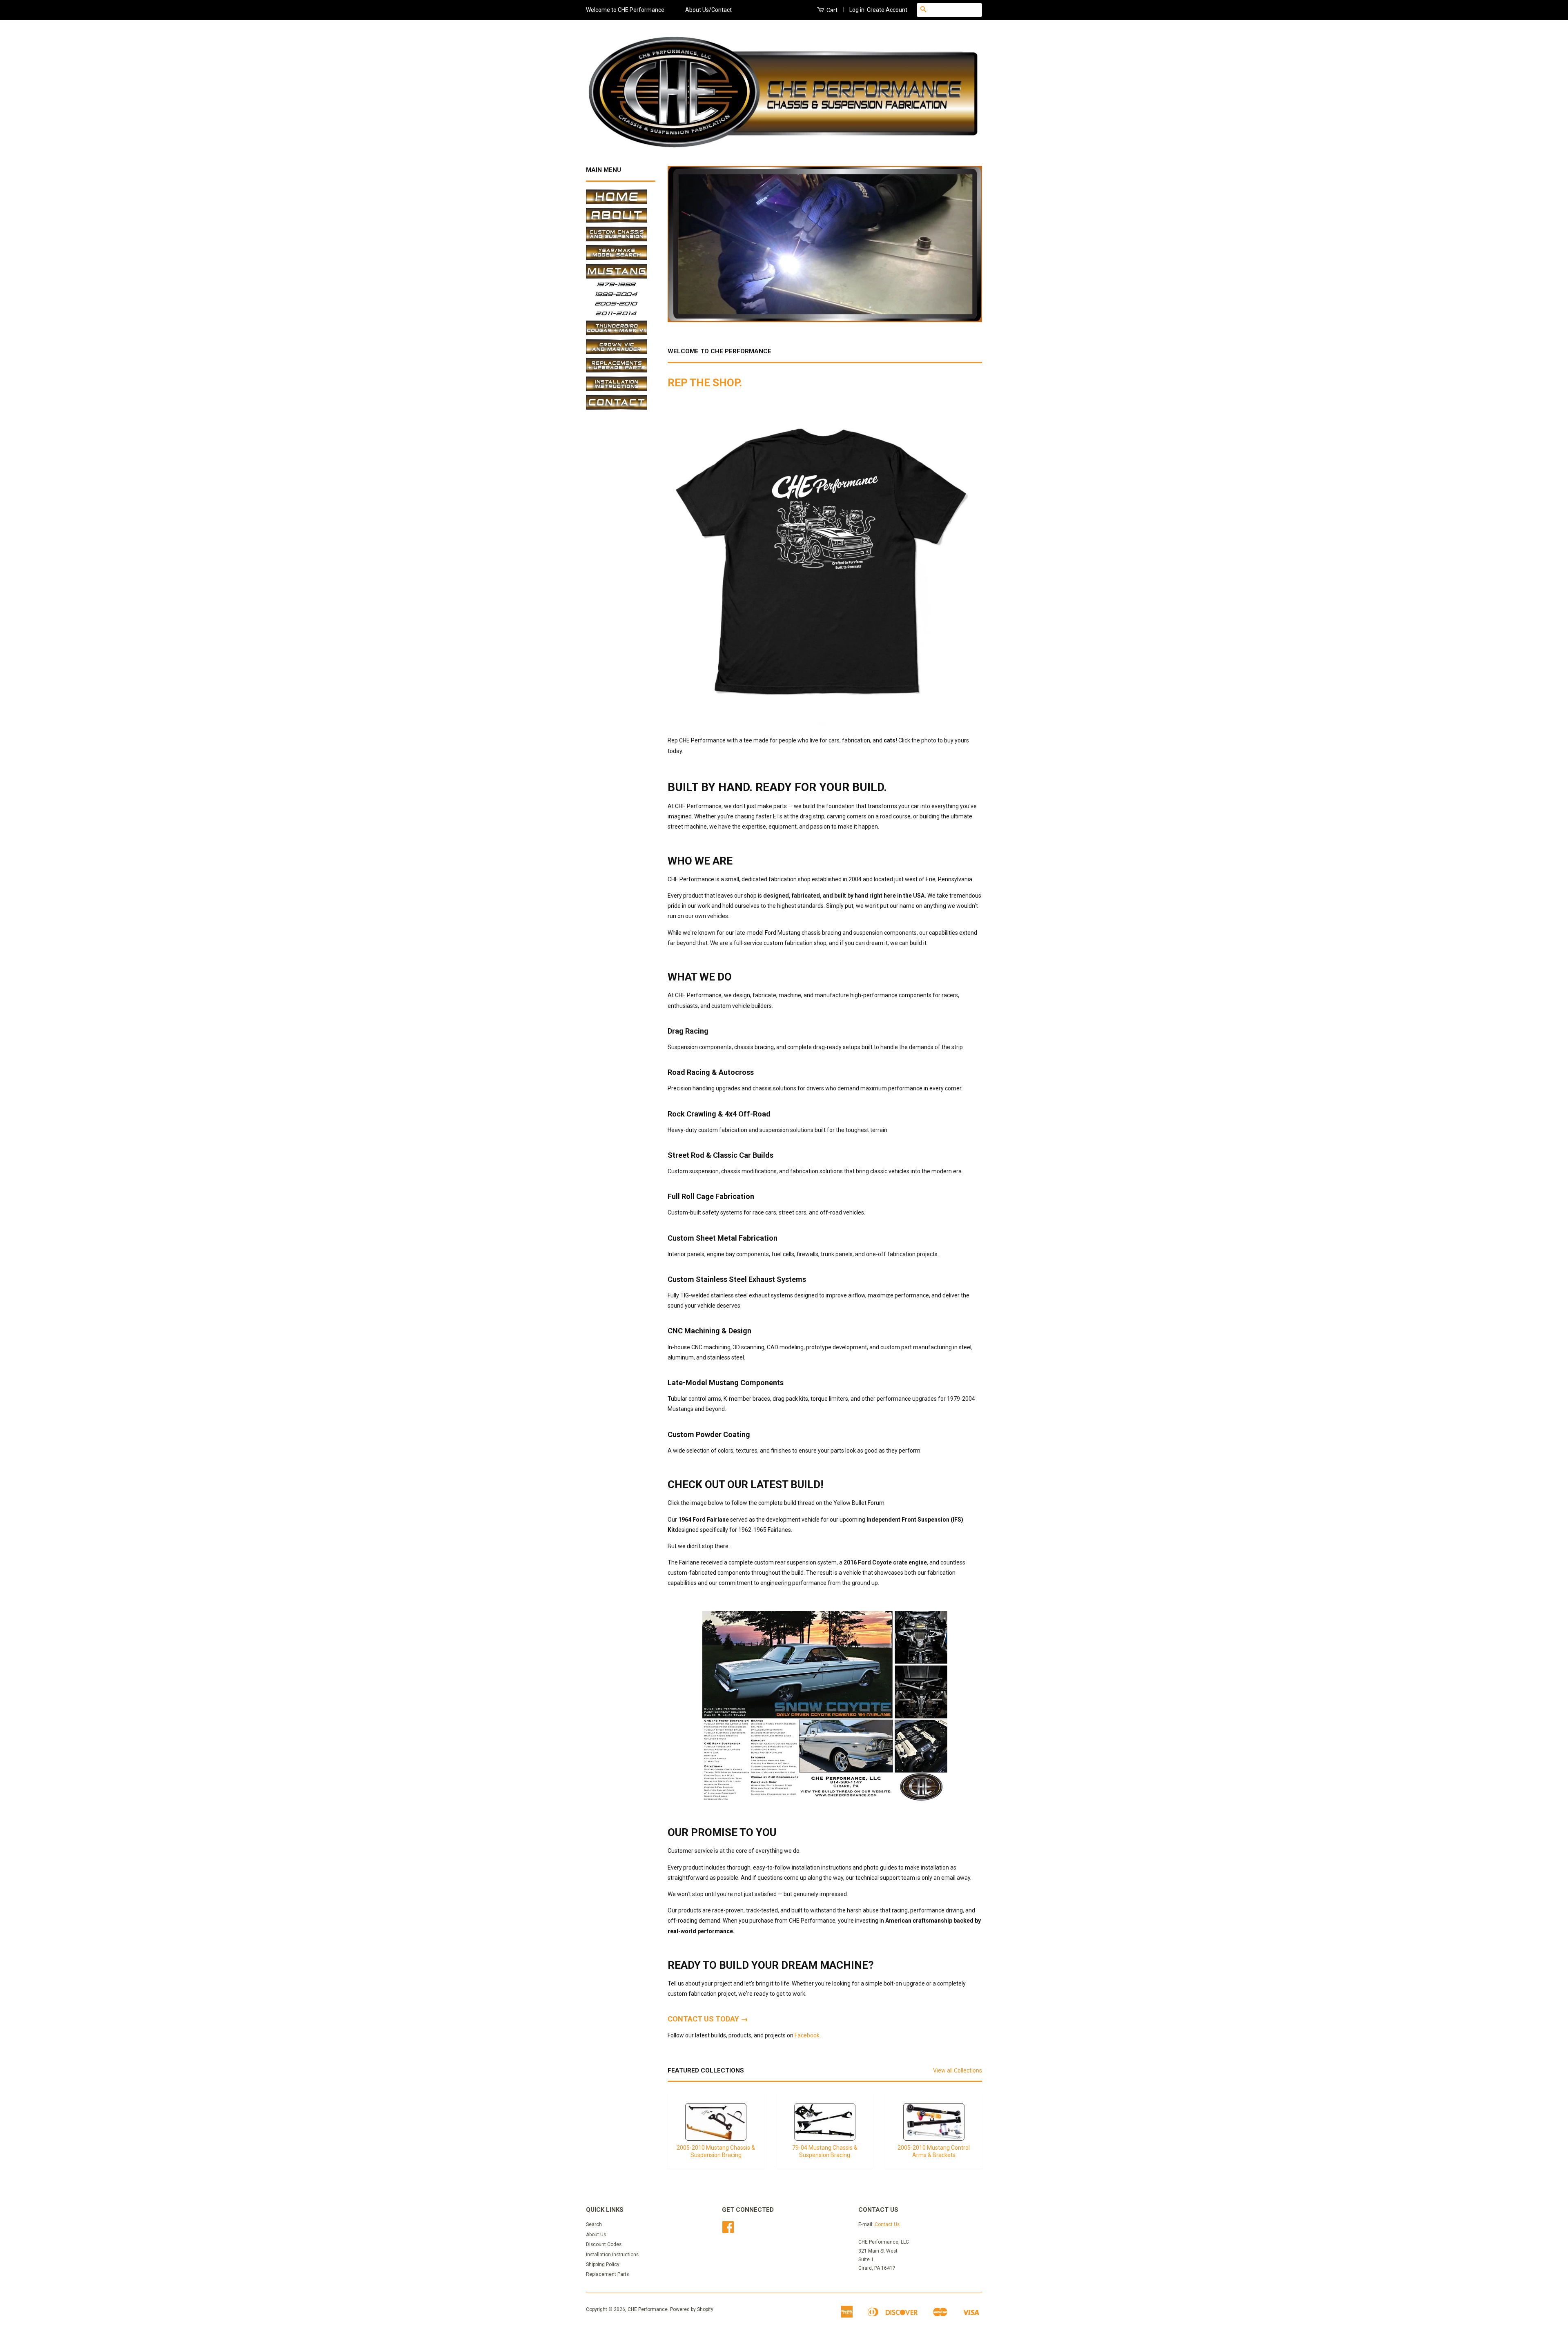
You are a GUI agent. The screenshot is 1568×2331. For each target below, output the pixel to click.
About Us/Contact (708, 10)
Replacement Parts (607, 2274)
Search (594, 2224)
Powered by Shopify (692, 2309)
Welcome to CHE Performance (625, 10)
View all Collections (958, 2070)
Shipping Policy (603, 2264)
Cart (831, 10)
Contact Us (887, 2224)
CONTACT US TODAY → (708, 2019)
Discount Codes (604, 2244)
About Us (596, 2235)
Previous (685, 244)
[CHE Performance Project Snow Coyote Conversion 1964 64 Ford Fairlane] (825, 1798)
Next (965, 244)
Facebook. (808, 2035)
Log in (857, 10)
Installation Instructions (612, 2255)
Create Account (887, 10)
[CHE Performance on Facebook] (728, 2230)
